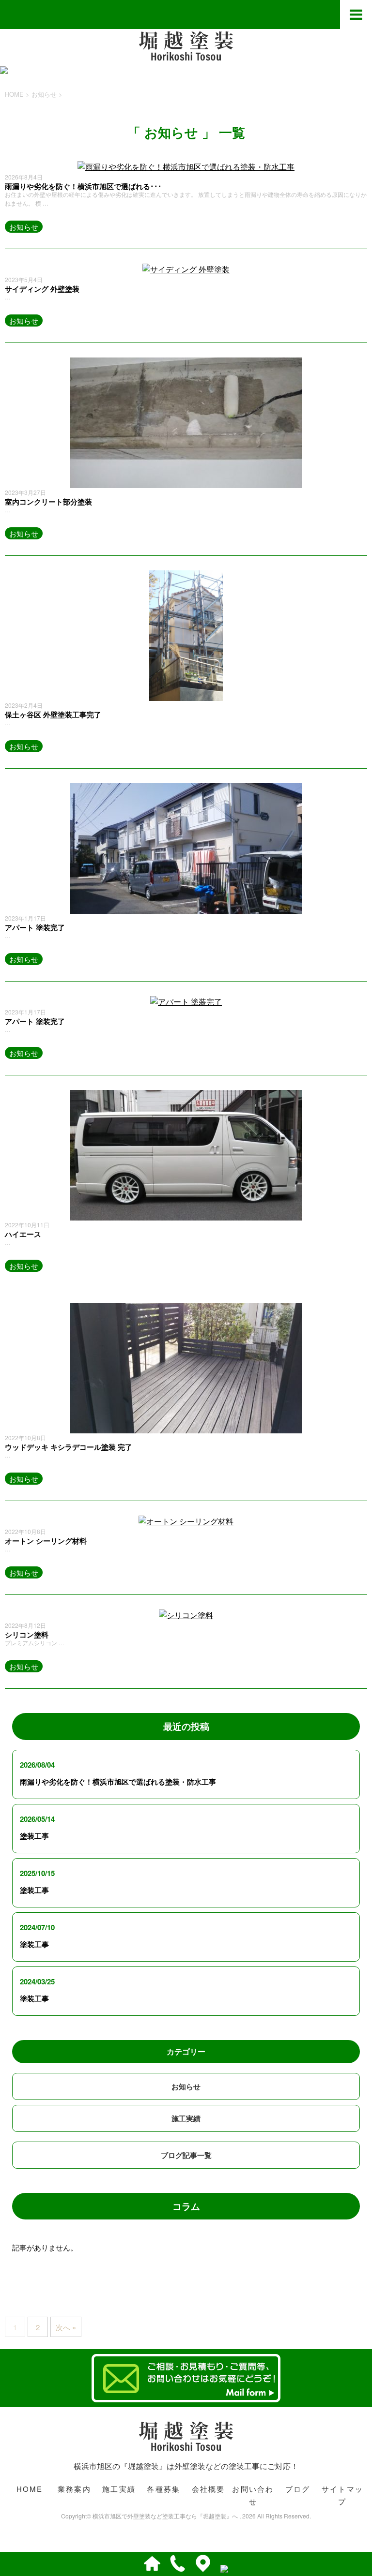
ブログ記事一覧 (186, 2155)
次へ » (66, 2327)
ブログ (298, 2489)
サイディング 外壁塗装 (42, 289)
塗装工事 (34, 1836)
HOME (30, 2489)
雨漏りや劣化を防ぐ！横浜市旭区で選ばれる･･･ (83, 186)
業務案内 (74, 2489)
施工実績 (186, 2118)
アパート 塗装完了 (35, 927)
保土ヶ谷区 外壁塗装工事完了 (53, 715)
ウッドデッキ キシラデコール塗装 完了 (69, 1447)
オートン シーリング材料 (46, 1541)
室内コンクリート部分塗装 (48, 502)
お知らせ (24, 227)
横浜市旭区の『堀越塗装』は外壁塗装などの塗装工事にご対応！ (186, 2466)
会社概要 (209, 2489)
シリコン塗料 (27, 1635)
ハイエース (23, 1234)
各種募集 (163, 2489)
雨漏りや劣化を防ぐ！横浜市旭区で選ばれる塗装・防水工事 (118, 1782)
